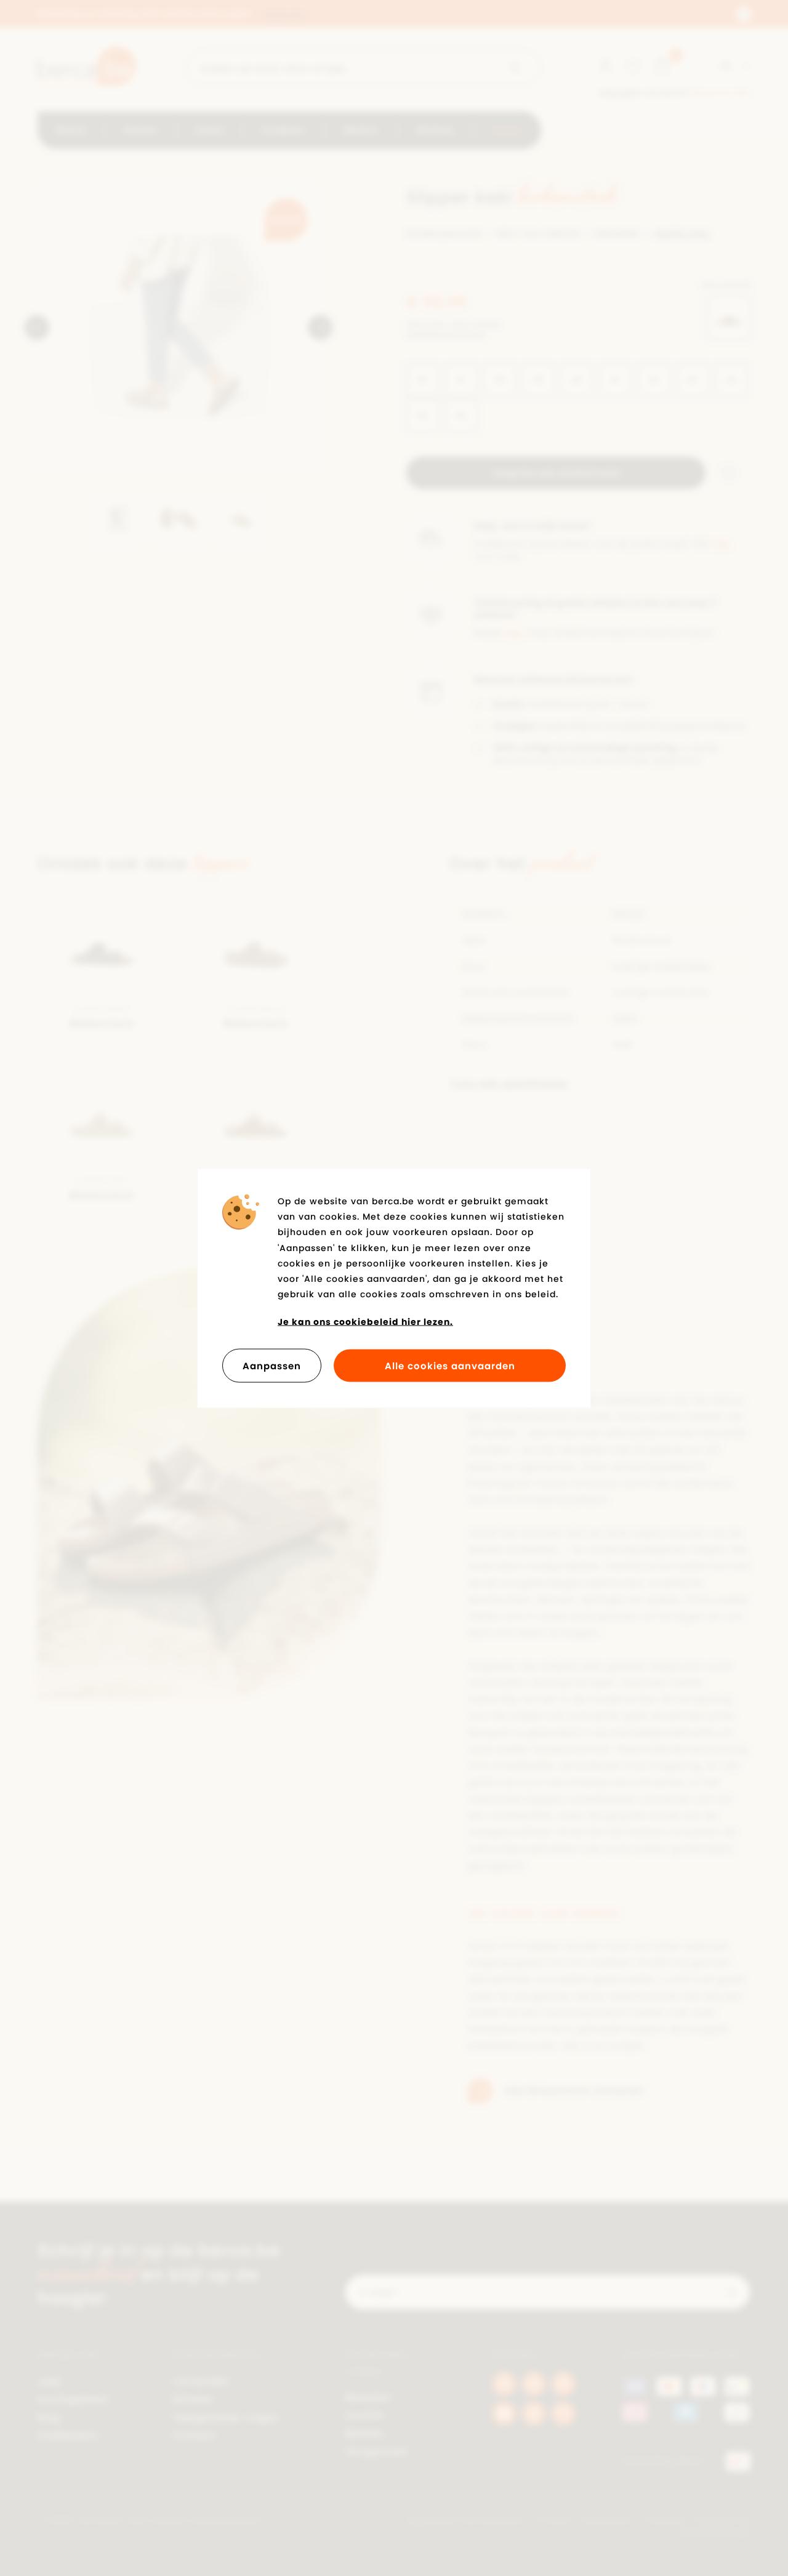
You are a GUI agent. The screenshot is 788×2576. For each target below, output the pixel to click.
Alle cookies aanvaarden (450, 1365)
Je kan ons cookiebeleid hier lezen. (365, 1322)
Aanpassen (272, 1365)
